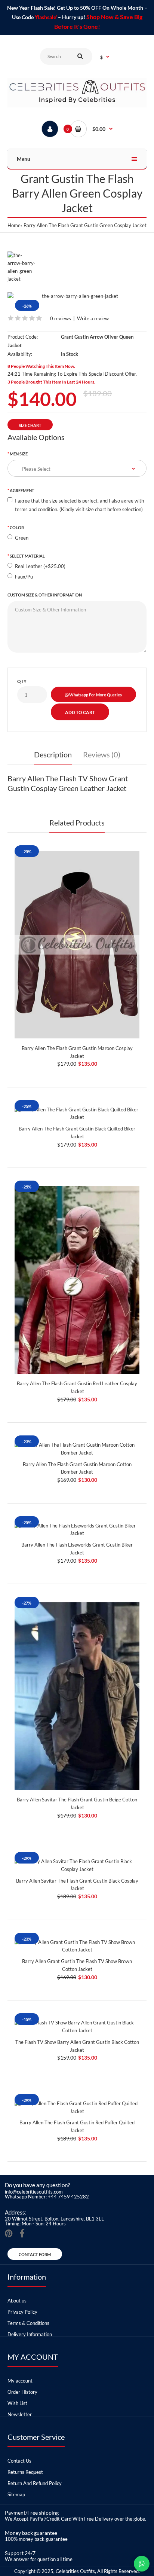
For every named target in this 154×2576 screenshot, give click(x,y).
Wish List (17, 2403)
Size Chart (30, 425)
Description (53, 754)
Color (17, 527)
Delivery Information (30, 2334)
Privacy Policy (22, 2312)
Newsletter (20, 2414)
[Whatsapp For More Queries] (142, 2564)
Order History (22, 2392)
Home (14, 225)
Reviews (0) (102, 754)
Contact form (35, 2254)
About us (17, 2301)
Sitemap (16, 2494)
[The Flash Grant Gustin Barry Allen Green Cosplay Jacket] (77, 296)
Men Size (19, 454)
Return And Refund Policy (35, 2483)
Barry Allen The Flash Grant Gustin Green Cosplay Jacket (85, 225)
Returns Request (25, 2472)
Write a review (93, 318)
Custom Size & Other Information (45, 595)
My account (20, 2381)
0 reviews (61, 318)
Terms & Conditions (28, 2323)
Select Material (27, 556)
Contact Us (19, 2461)
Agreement (22, 490)
